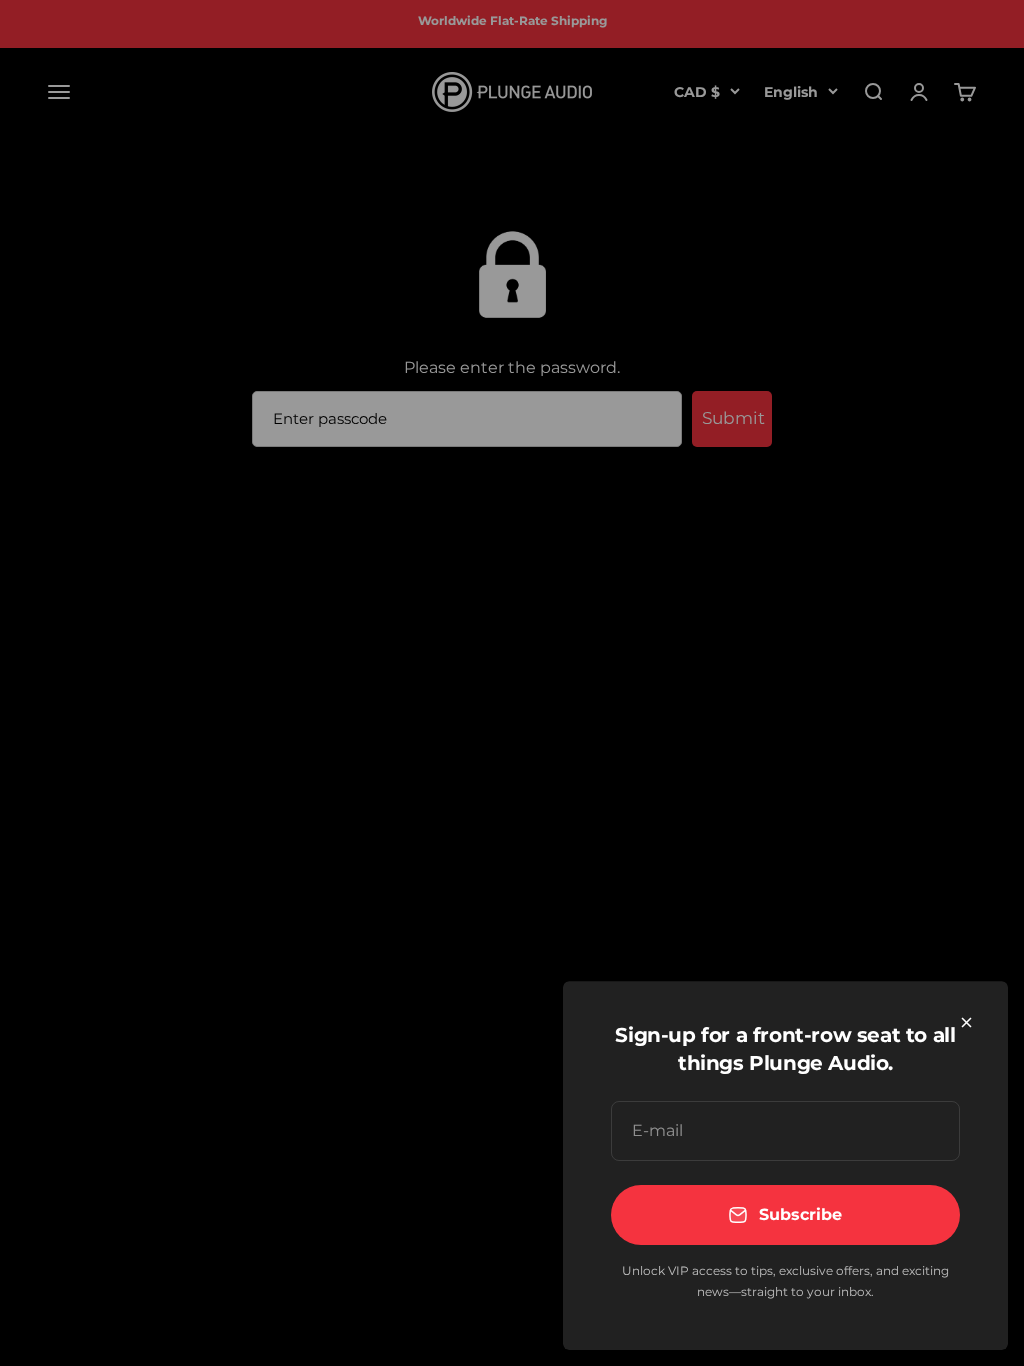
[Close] (966, 1022)
